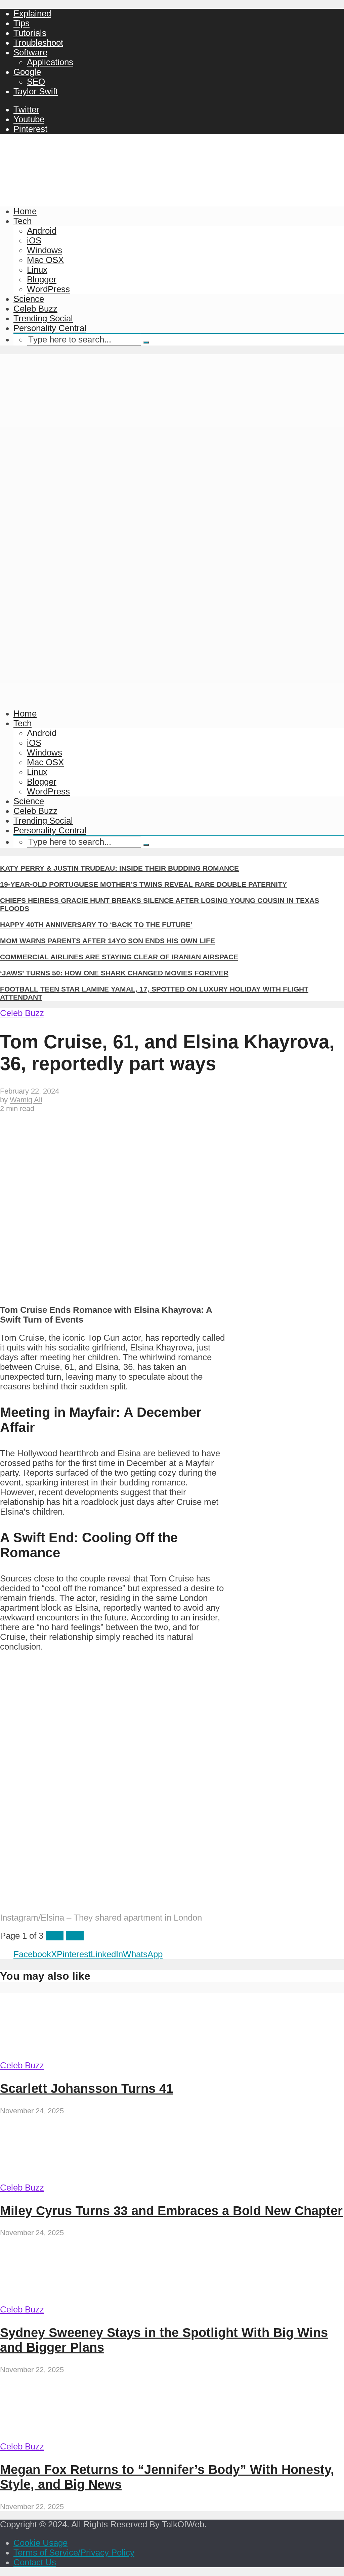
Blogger (42, 279)
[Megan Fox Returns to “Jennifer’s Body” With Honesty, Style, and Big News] (63, 2437)
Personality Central (50, 328)
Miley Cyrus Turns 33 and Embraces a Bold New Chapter (171, 2211)
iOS (34, 240)
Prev (55, 1936)
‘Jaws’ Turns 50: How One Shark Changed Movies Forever (114, 973)
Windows (45, 250)
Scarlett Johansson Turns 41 (87, 2088)
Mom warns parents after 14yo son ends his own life (107, 941)
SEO (36, 82)
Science (29, 299)
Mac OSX (45, 260)
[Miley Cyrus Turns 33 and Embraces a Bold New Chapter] (63, 2178)
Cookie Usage (40, 2543)
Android (42, 231)
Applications (50, 62)
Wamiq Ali (26, 1100)
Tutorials (30, 33)
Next (75, 1936)
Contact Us (35, 2562)
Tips (21, 23)
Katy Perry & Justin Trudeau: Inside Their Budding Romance (119, 868)
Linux (37, 270)
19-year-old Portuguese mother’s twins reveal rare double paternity (143, 884)
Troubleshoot (38, 43)
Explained (32, 13)
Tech (23, 221)
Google (27, 72)
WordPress (48, 289)
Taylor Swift (36, 91)
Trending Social (43, 318)
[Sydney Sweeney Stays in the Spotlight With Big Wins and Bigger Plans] (63, 2300)
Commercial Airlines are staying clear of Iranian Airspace (119, 957)
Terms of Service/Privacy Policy (74, 2552)
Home (25, 211)
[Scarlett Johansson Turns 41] (63, 2056)
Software (30, 52)
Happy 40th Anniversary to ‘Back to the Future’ (96, 925)
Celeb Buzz (35, 309)
